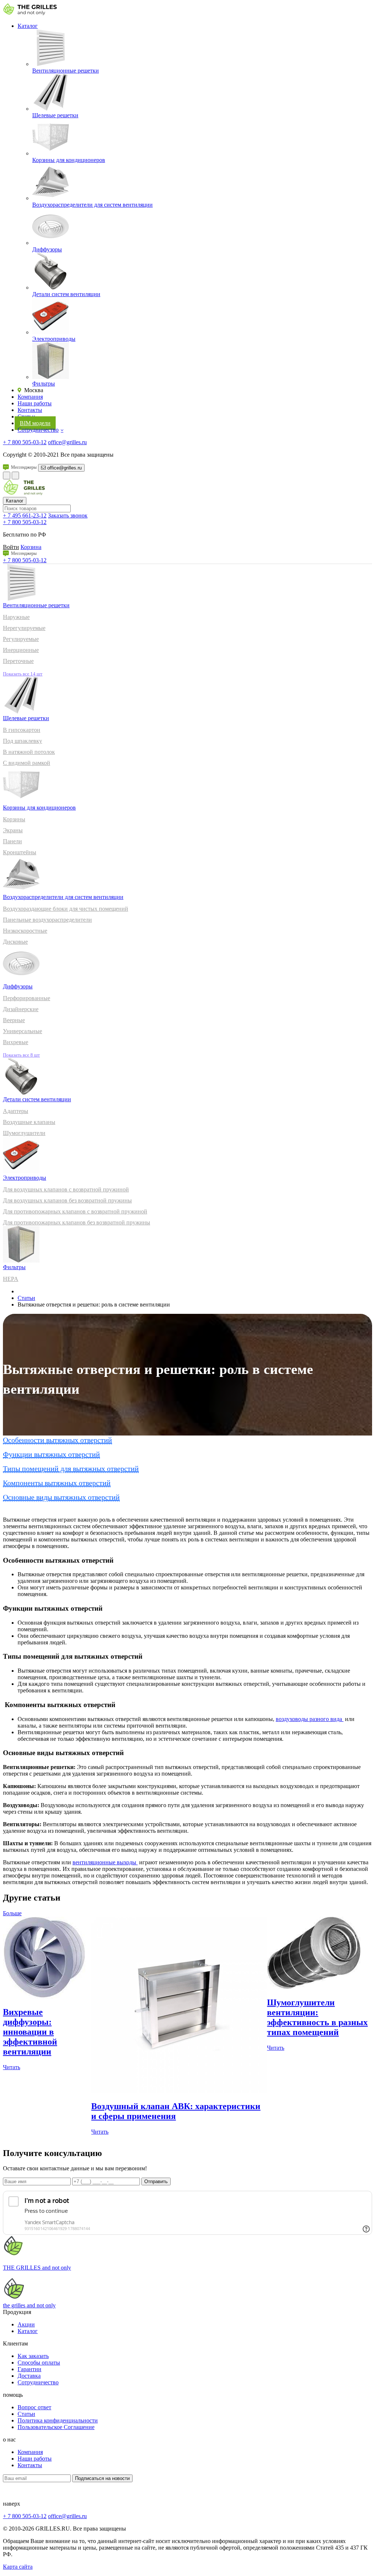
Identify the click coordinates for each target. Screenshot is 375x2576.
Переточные (18, 661)
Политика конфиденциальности (58, 2420)
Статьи (26, 1298)
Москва (33, 390)
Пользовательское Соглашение (56, 2427)
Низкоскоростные (25, 931)
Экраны (13, 830)
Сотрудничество (38, 430)
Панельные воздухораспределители (47, 920)
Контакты (30, 410)
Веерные (14, 1020)
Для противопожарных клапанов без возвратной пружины (77, 1222)
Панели (12, 841)
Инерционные (21, 650)
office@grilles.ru (67, 442)
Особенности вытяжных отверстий (57, 1440)
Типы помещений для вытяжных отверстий (71, 1468)
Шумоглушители (24, 1133)
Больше (12, 1913)
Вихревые (16, 1042)
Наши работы (35, 403)
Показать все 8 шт (21, 1055)
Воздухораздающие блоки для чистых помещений (66, 909)
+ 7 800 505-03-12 (25, 442)
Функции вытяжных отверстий (51, 1454)
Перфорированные (27, 998)
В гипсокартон (22, 730)
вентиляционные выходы (105, 1862)
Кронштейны (20, 852)
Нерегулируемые (24, 628)
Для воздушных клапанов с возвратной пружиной (66, 1189)
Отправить (156, 2181)
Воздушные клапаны (29, 1122)
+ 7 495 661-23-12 (25, 515)
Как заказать (33, 2356)
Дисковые (15, 942)
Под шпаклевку (23, 741)
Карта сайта (18, 2567)
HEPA (11, 1279)
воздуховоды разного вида (310, 1719)
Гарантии (29, 2369)
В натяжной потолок (29, 752)
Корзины (14, 819)
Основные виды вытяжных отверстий (61, 1497)
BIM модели (35, 423)
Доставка (29, 2376)
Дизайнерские (21, 1009)
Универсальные (23, 1031)
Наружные (16, 617)
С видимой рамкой (27, 763)
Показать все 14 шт (23, 674)
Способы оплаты (39, 2363)
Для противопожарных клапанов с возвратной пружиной (75, 1211)
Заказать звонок (68, 515)
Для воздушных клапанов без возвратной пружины (67, 1200)
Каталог (28, 26)
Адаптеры (16, 1111)
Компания (30, 397)
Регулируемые (21, 639)
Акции (26, 2324)
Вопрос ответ (34, 2407)
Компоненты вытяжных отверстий (57, 1483)
